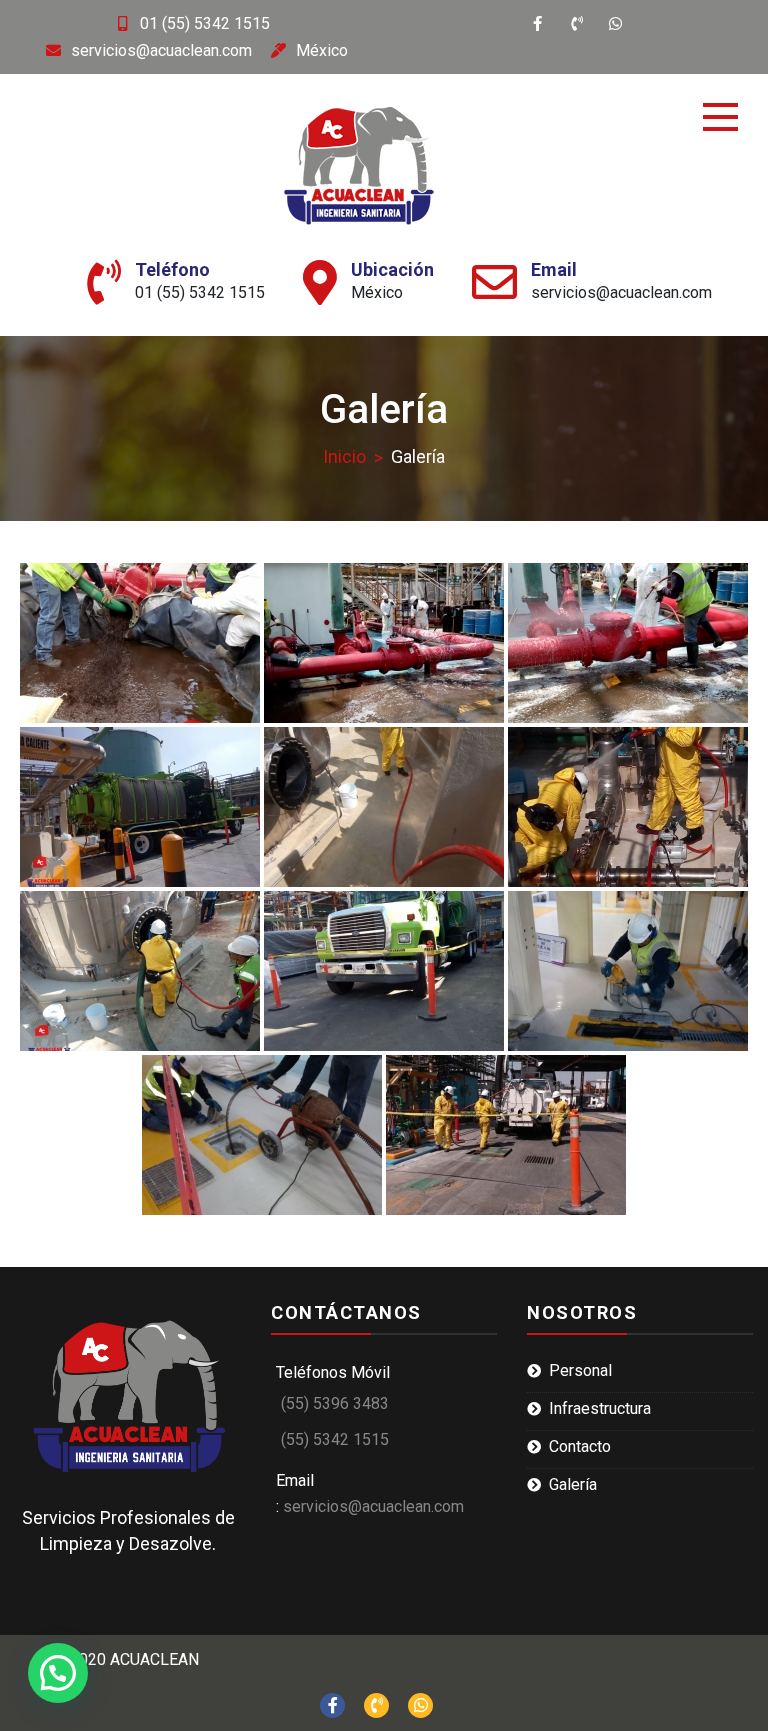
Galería (573, 1484)
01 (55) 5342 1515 (205, 23)
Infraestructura (600, 1408)
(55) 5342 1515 (335, 1439)
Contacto (580, 1446)
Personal (580, 1370)
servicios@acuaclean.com (161, 50)
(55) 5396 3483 (335, 1403)
